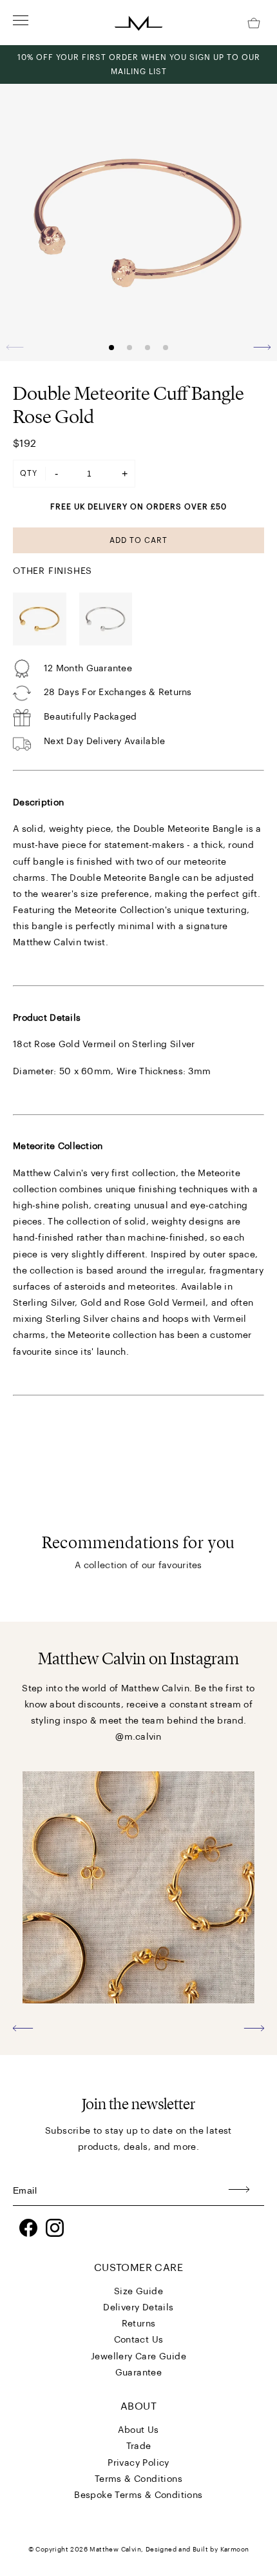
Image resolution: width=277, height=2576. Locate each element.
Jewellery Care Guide (138, 2357)
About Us (138, 2430)
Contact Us (139, 2340)
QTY (29, 473)
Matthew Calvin (115, 2550)
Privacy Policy (138, 2463)
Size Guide (138, 2292)
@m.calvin (138, 1737)
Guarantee (139, 2373)
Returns (139, 2324)
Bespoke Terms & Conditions (138, 2495)
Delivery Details (138, 2308)
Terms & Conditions (138, 2479)
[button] (262, 347)
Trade (139, 2446)
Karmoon (235, 2550)
